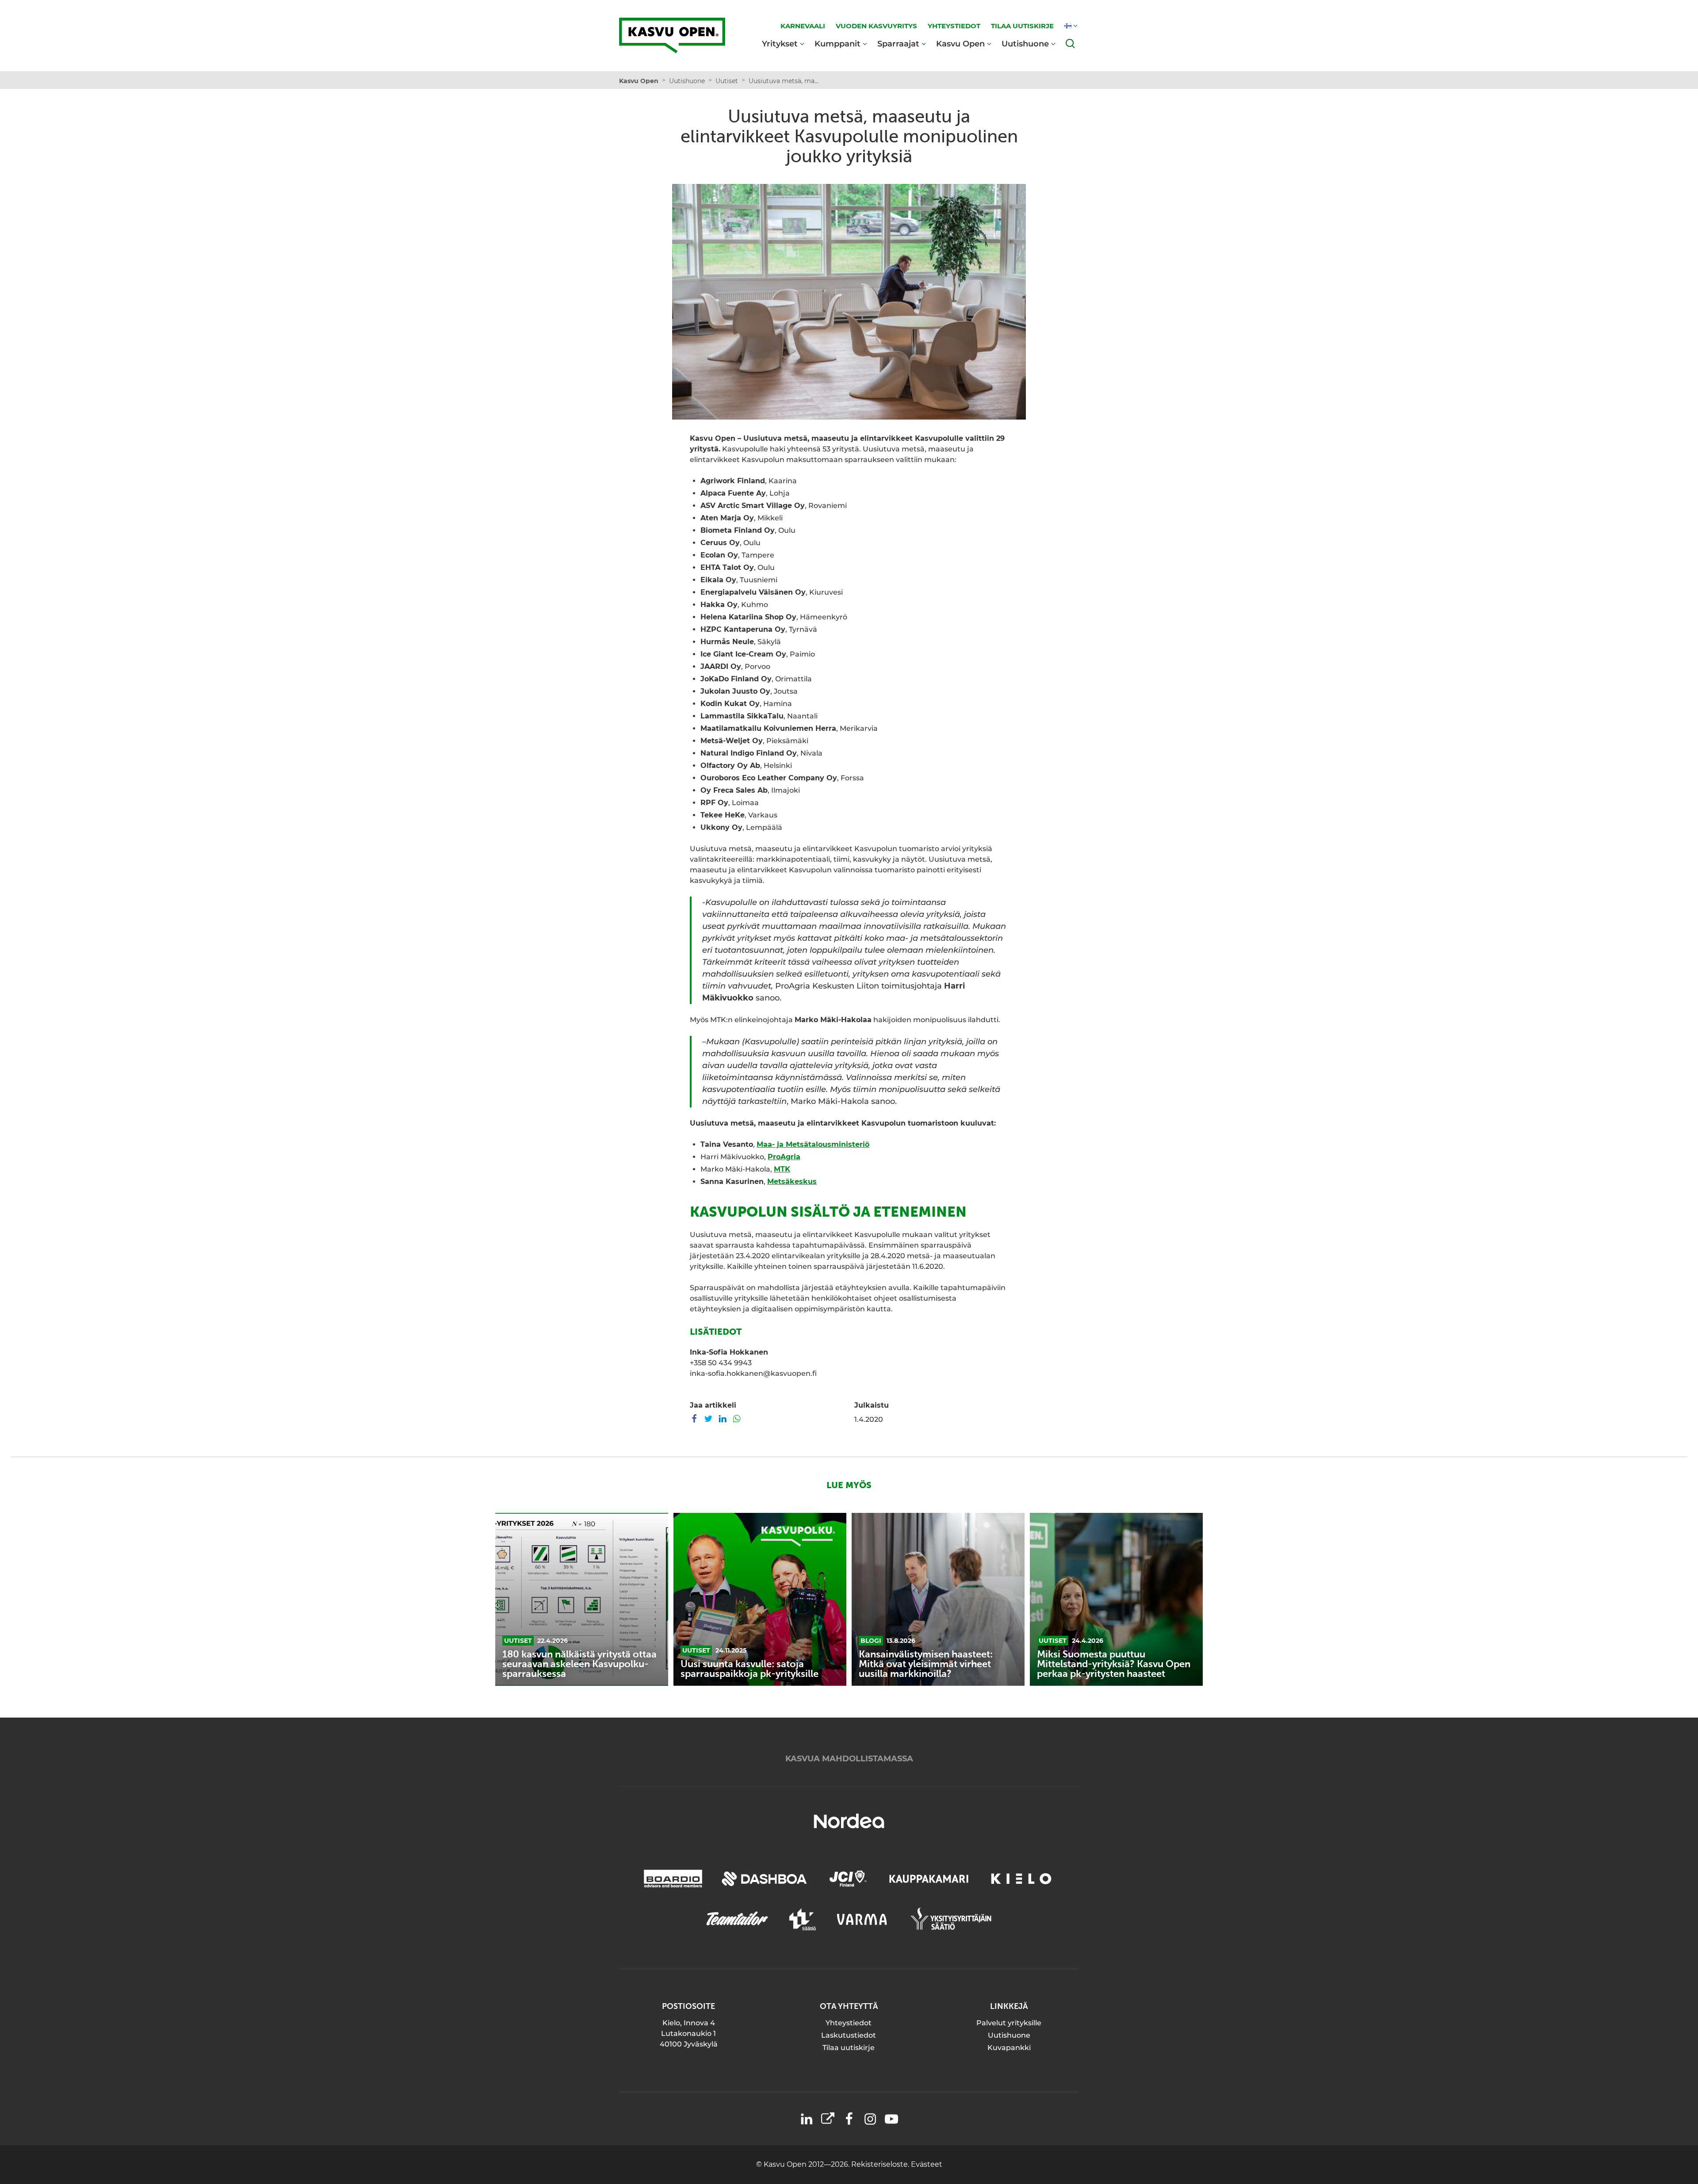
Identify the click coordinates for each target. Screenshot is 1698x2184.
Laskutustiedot (849, 2035)
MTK (782, 1169)
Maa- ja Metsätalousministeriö (813, 1144)
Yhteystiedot (849, 2023)
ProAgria (784, 1157)
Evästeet (927, 2164)
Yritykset (780, 44)
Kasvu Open (960, 44)
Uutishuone (1025, 44)
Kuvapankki (1009, 2048)
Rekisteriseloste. (881, 2164)
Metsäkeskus (792, 1182)
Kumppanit (838, 44)
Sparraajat (898, 44)
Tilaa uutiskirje (849, 2048)
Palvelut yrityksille (1009, 2023)
